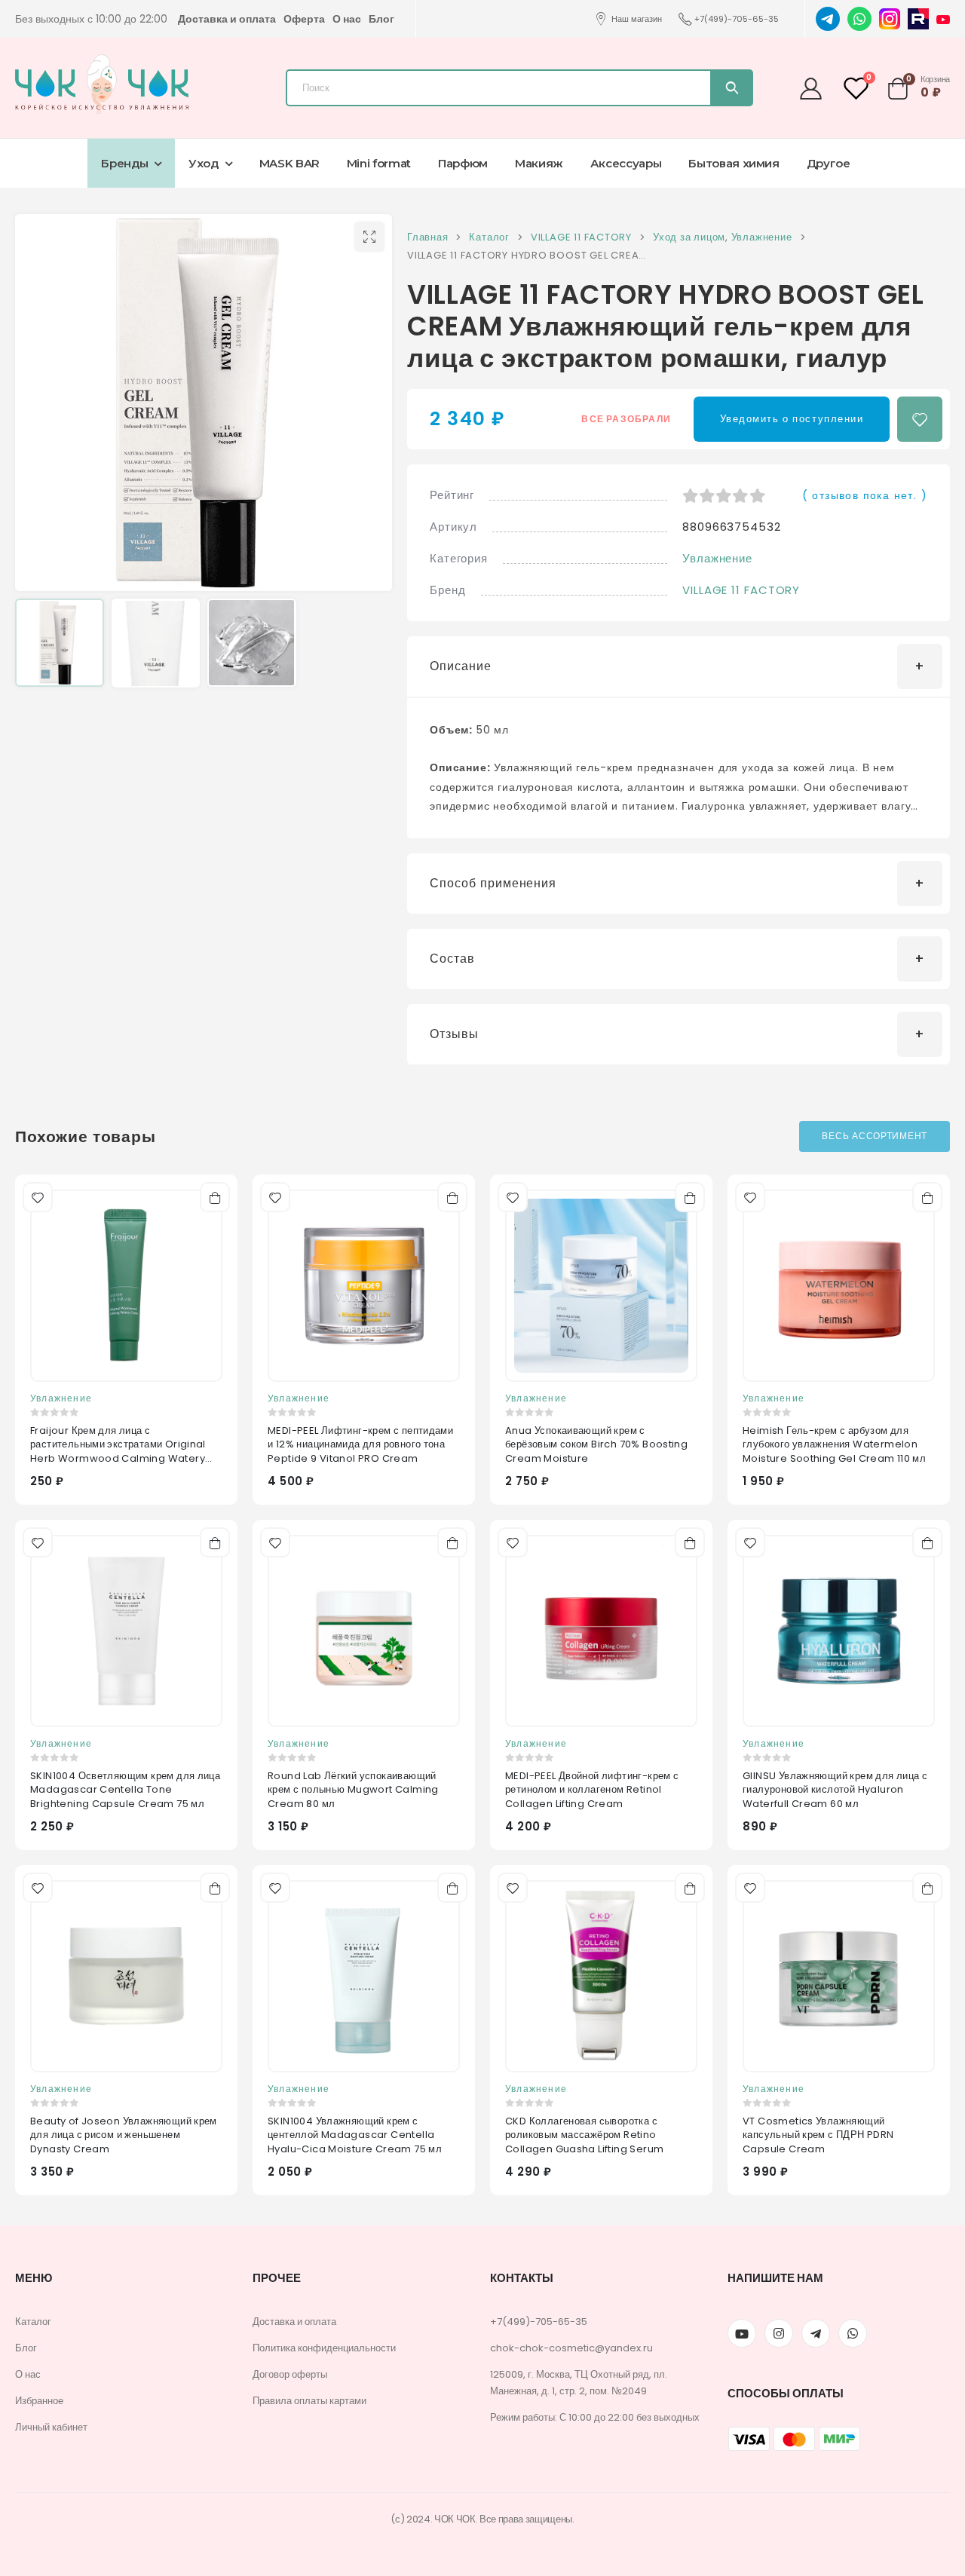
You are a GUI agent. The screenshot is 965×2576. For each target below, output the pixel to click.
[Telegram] (828, 18)
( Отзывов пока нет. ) (865, 495)
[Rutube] (918, 18)
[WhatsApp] (859, 18)
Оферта (304, 19)
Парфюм (463, 163)
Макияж (539, 163)
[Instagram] (890, 18)
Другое (829, 163)
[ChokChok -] (102, 84)
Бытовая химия (734, 163)
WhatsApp (853, 2333)
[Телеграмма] (816, 2333)
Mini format (379, 163)
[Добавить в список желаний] (920, 419)
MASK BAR (289, 163)
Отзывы (454, 1034)
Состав (452, 959)
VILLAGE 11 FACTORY (741, 590)
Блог (381, 19)
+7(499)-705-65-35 (737, 19)
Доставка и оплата (227, 19)
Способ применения (493, 883)
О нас (347, 19)
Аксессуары (626, 163)
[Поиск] (731, 88)
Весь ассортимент (875, 1136)
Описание (461, 666)
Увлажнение (717, 558)
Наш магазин (637, 19)
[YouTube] (943, 19)
